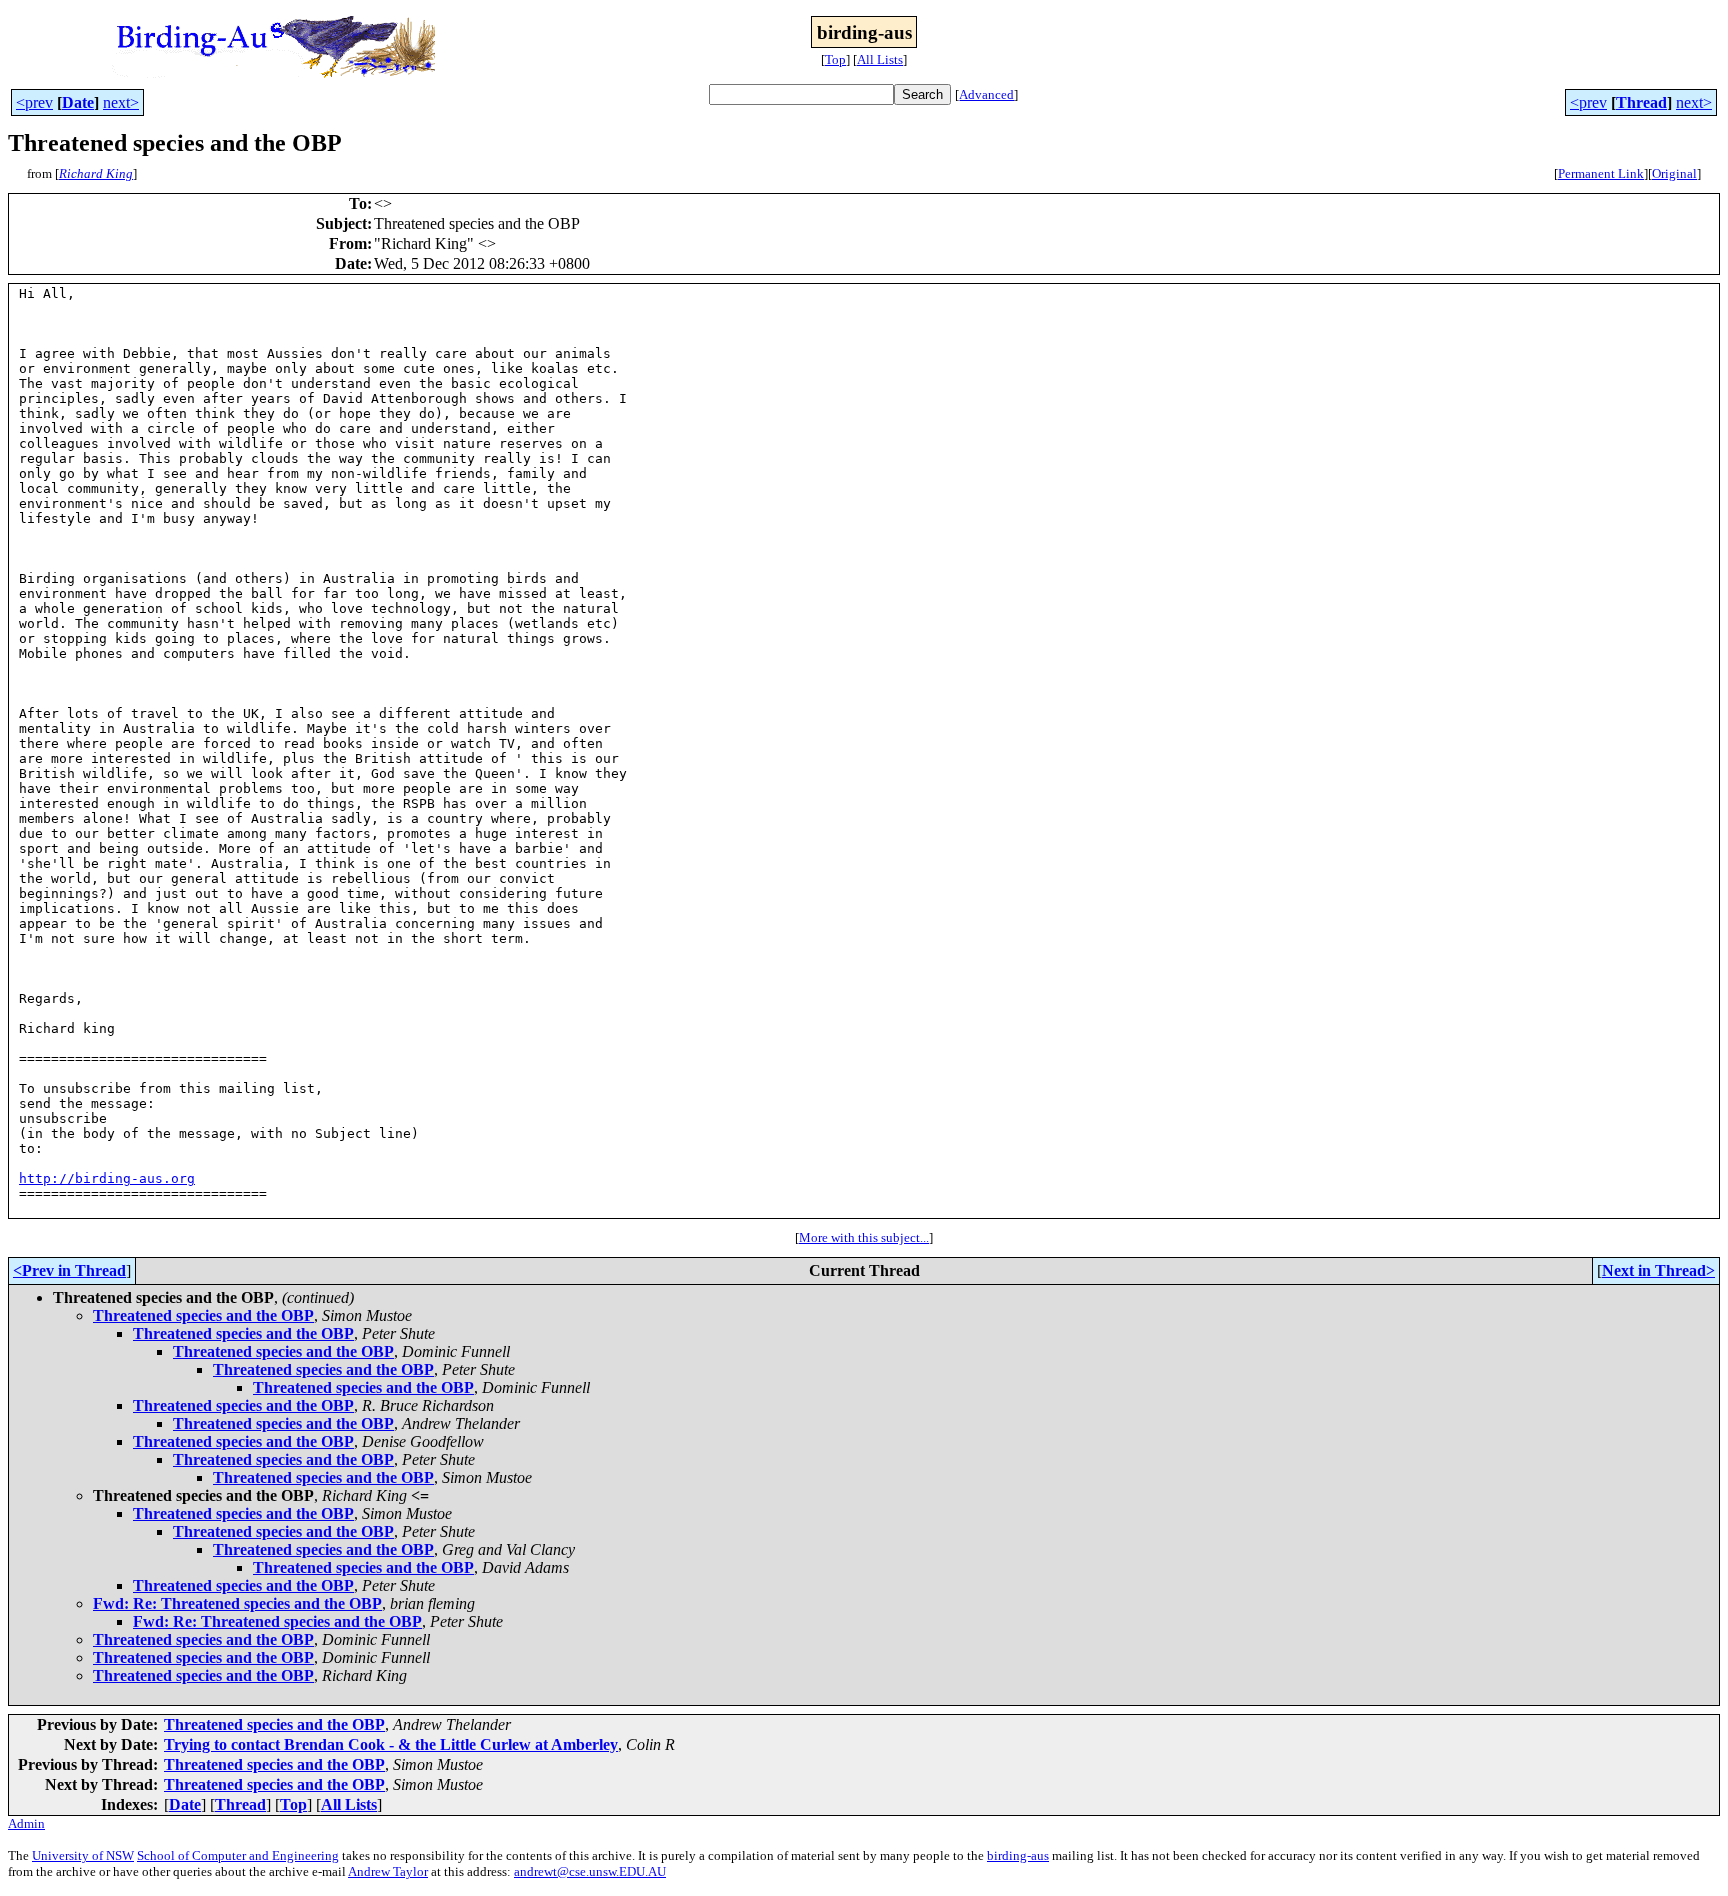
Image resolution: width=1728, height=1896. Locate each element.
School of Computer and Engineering (238, 1855)
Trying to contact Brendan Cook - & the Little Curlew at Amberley (391, 1744)
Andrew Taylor (388, 1871)
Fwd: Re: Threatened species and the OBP (237, 1603)
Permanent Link (1601, 173)
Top (835, 59)
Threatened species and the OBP (203, 1315)
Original (1674, 173)
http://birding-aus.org (107, 1178)
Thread (1641, 102)
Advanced (986, 94)
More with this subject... (864, 1237)
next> (121, 102)
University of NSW (83, 1855)
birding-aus (1018, 1855)
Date (78, 102)
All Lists (880, 59)
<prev (34, 102)
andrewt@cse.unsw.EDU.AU (590, 1871)
